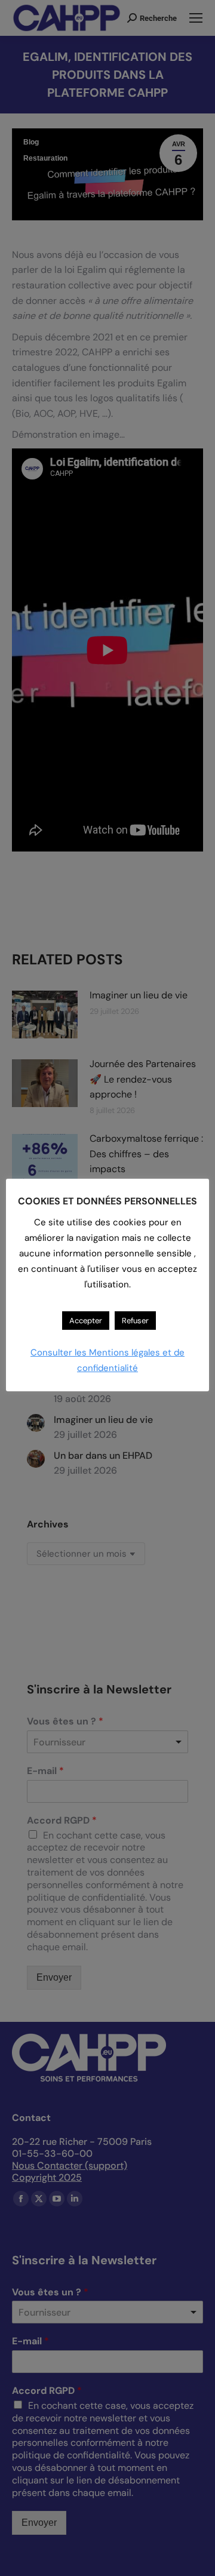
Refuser (135, 1321)
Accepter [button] (86, 1321)
